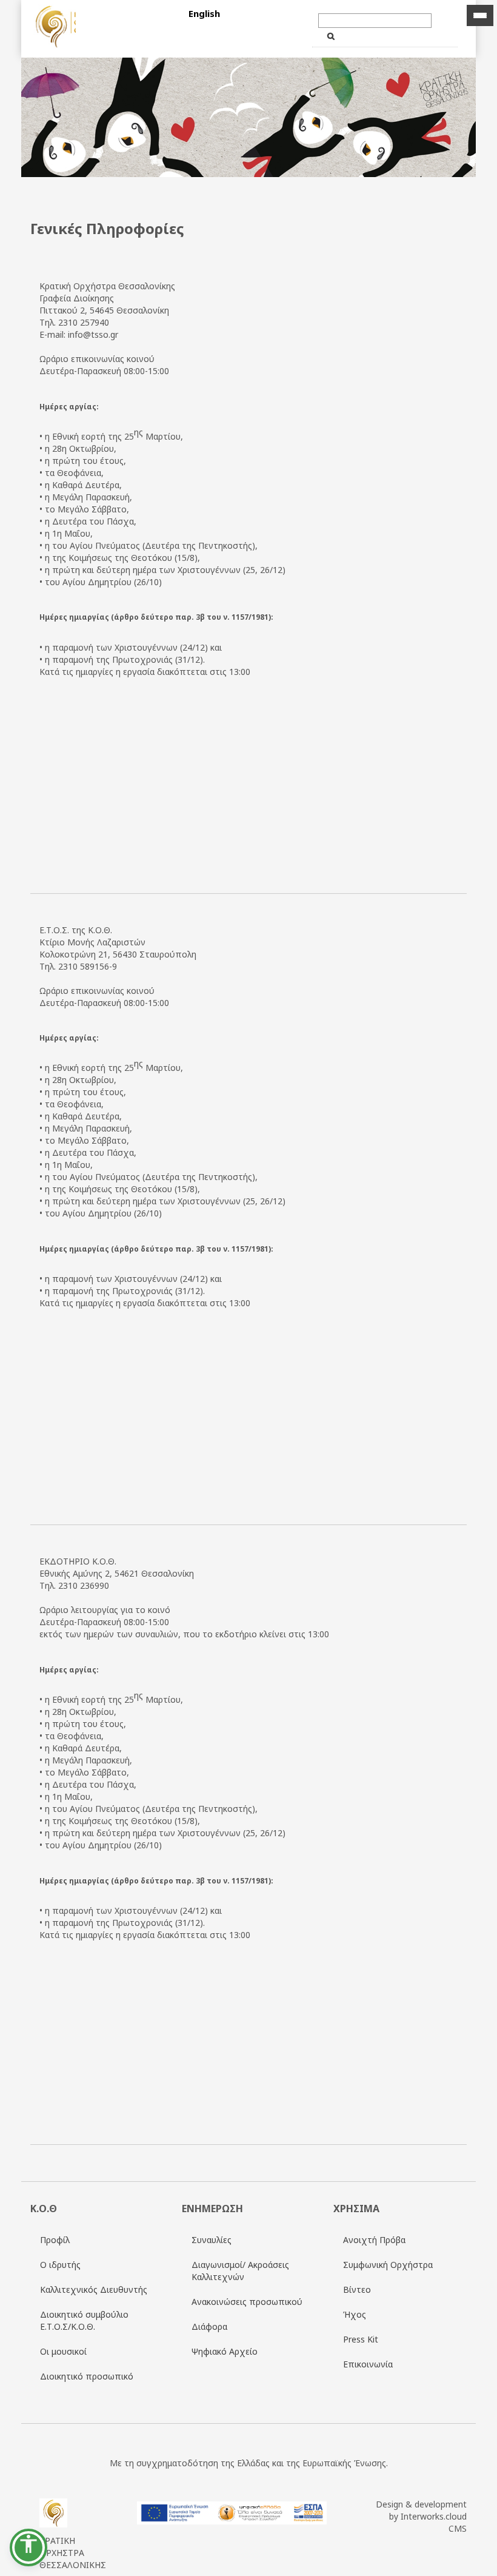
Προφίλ (55, 2240)
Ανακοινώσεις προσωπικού (247, 2302)
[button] (28, 2547)
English (204, 13)
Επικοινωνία (368, 2364)
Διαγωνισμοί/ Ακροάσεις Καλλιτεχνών (240, 2271)
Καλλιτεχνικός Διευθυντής (94, 2289)
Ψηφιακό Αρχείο (225, 2351)
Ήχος (355, 2314)
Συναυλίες (212, 2240)
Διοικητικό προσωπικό (87, 2376)
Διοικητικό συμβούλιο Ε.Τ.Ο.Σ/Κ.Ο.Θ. (84, 2320)
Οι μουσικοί (63, 2351)
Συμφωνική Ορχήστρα (388, 2265)
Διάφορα (209, 2326)
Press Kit (361, 2339)
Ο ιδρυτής (60, 2265)
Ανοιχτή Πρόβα (374, 2240)
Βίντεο (357, 2289)
